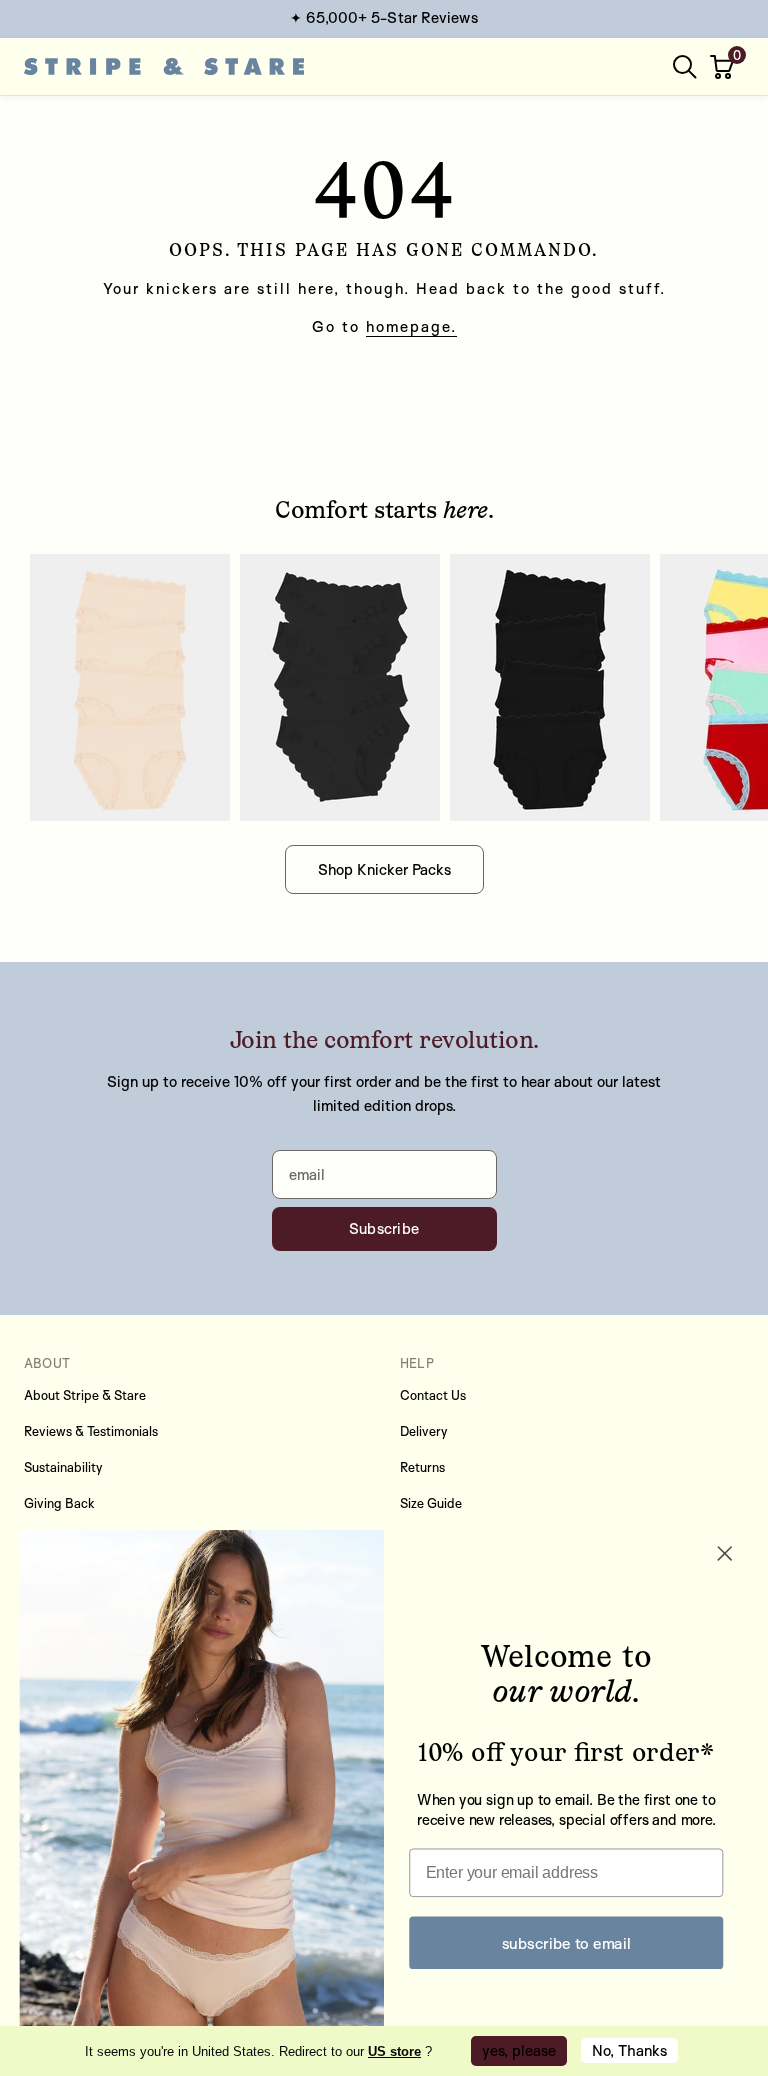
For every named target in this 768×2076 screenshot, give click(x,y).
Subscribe (384, 1228)
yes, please (519, 2050)
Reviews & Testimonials (91, 1431)
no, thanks (629, 2050)
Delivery (424, 1431)
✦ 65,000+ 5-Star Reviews (383, 17)
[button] (724, 67)
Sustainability (63, 1467)
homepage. (411, 326)
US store (394, 2051)
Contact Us (433, 1395)
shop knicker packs (384, 869)
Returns (422, 1467)
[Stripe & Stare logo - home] (164, 66)
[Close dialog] (725, 1554)
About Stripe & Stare (85, 1395)
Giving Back (59, 1503)
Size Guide (431, 1503)
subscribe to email (566, 1942)
